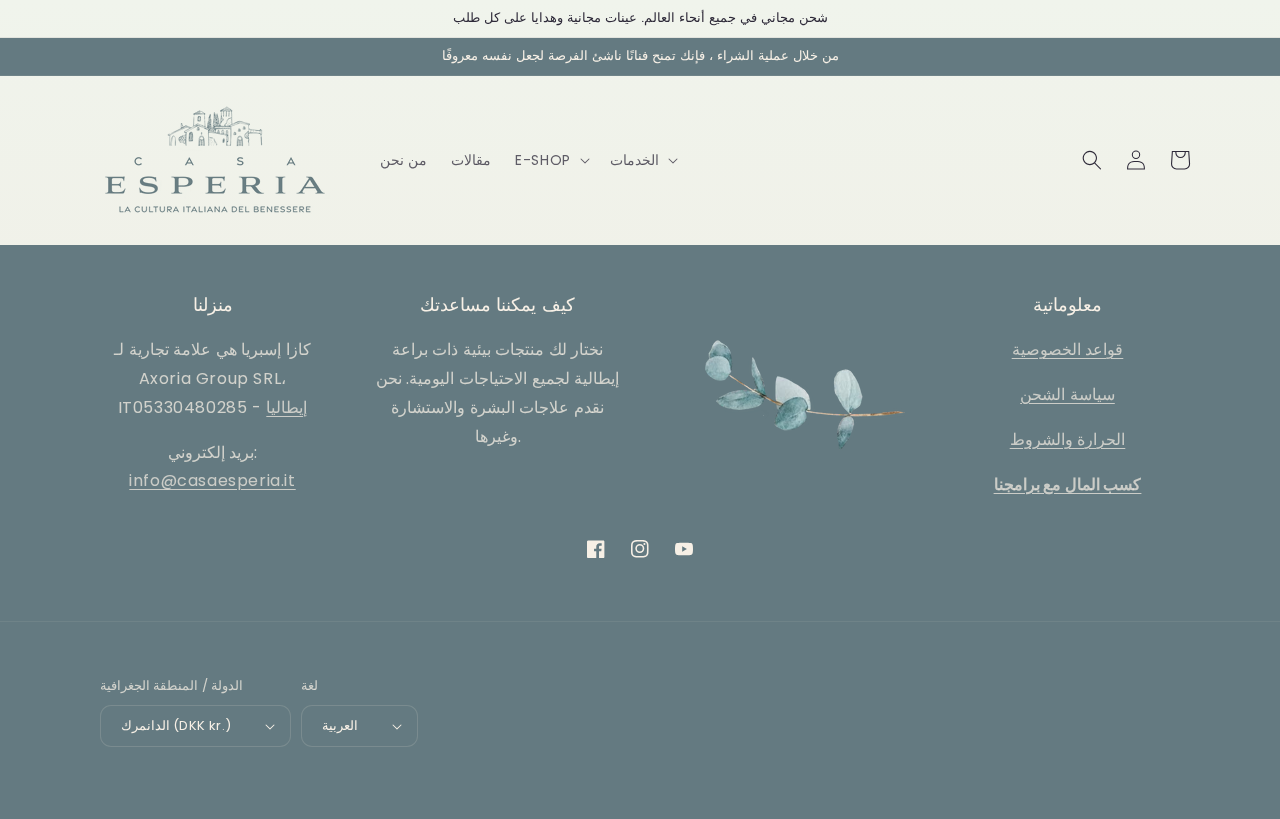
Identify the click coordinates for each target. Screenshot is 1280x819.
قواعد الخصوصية (1068, 349)
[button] (550, 160)
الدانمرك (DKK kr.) (176, 725)
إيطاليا (286, 407)
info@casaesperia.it (212, 480)
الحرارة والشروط (1068, 439)
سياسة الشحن (1067, 394)
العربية (340, 725)
